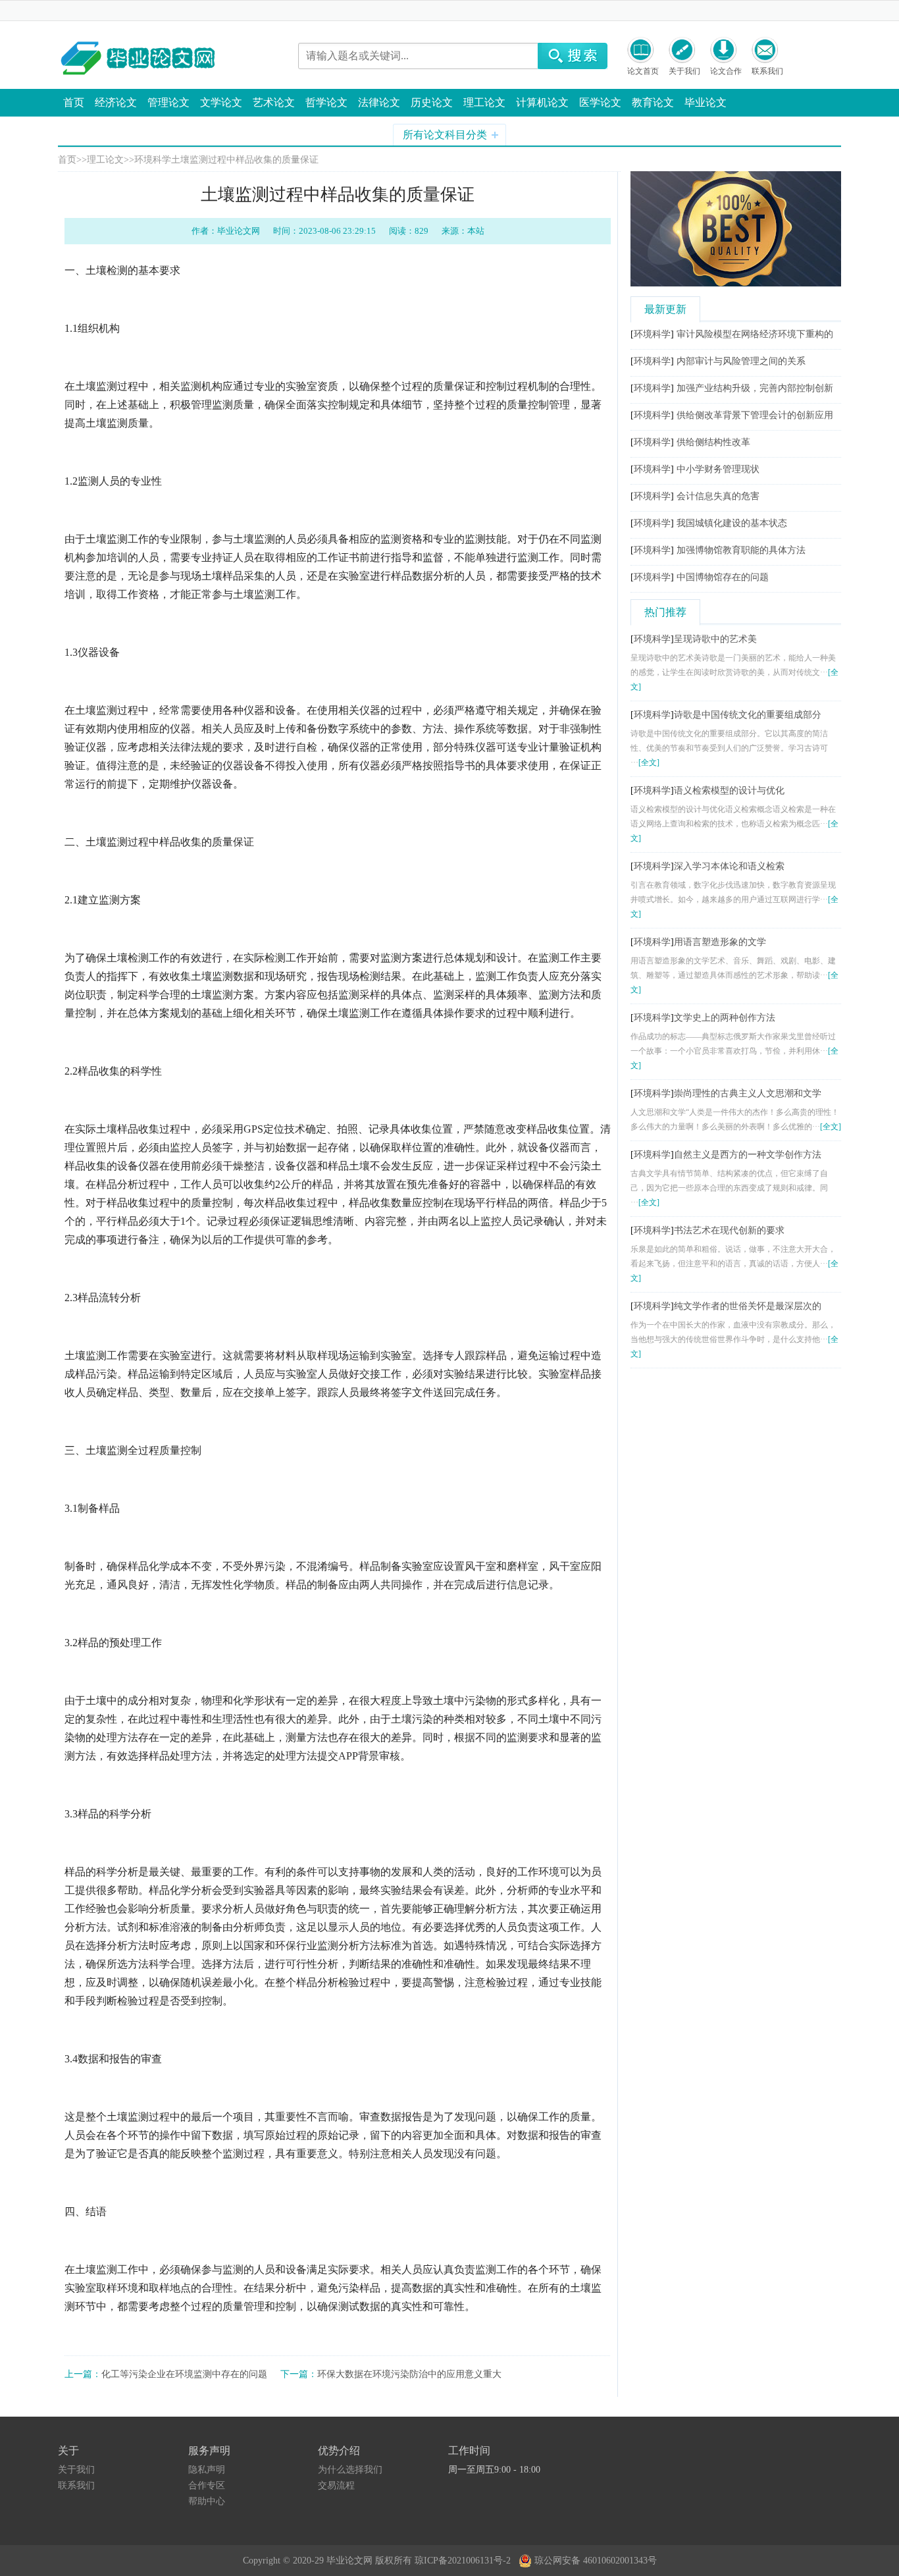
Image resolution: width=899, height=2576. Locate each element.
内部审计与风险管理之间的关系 (741, 361)
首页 (74, 102)
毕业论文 (706, 102)
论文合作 (726, 71)
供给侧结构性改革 (713, 442)
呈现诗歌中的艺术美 (715, 639)
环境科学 (153, 160)
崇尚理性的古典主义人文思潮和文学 (748, 1093)
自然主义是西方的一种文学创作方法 (748, 1155)
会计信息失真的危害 (718, 496)
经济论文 (116, 102)
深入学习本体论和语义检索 (729, 866)
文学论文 (221, 102)
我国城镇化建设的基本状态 (732, 523)
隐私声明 (207, 2470)
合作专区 (207, 2485)
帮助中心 (207, 2501)
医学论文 (600, 102)
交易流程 (336, 2485)
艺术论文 (274, 102)
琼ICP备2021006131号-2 (465, 2561)
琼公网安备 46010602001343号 (594, 2558)
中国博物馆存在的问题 (723, 577)
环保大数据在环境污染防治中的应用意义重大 (409, 2374)
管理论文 (168, 102)
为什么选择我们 (350, 2470)
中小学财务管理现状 (718, 469)
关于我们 (684, 71)
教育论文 (653, 102)
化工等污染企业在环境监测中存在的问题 (184, 2374)
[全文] (649, 763)
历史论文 (432, 102)
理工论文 (484, 102)
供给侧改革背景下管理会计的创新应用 (755, 415)
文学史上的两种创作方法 (725, 1018)
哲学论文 (326, 102)
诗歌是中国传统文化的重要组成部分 (748, 715)
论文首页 (643, 71)
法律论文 (379, 102)
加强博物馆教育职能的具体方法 (741, 550)
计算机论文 (542, 102)
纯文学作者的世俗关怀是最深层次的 (748, 1306)
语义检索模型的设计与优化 (729, 791)
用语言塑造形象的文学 (720, 942)
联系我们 (767, 71)
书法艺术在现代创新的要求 (729, 1230)
